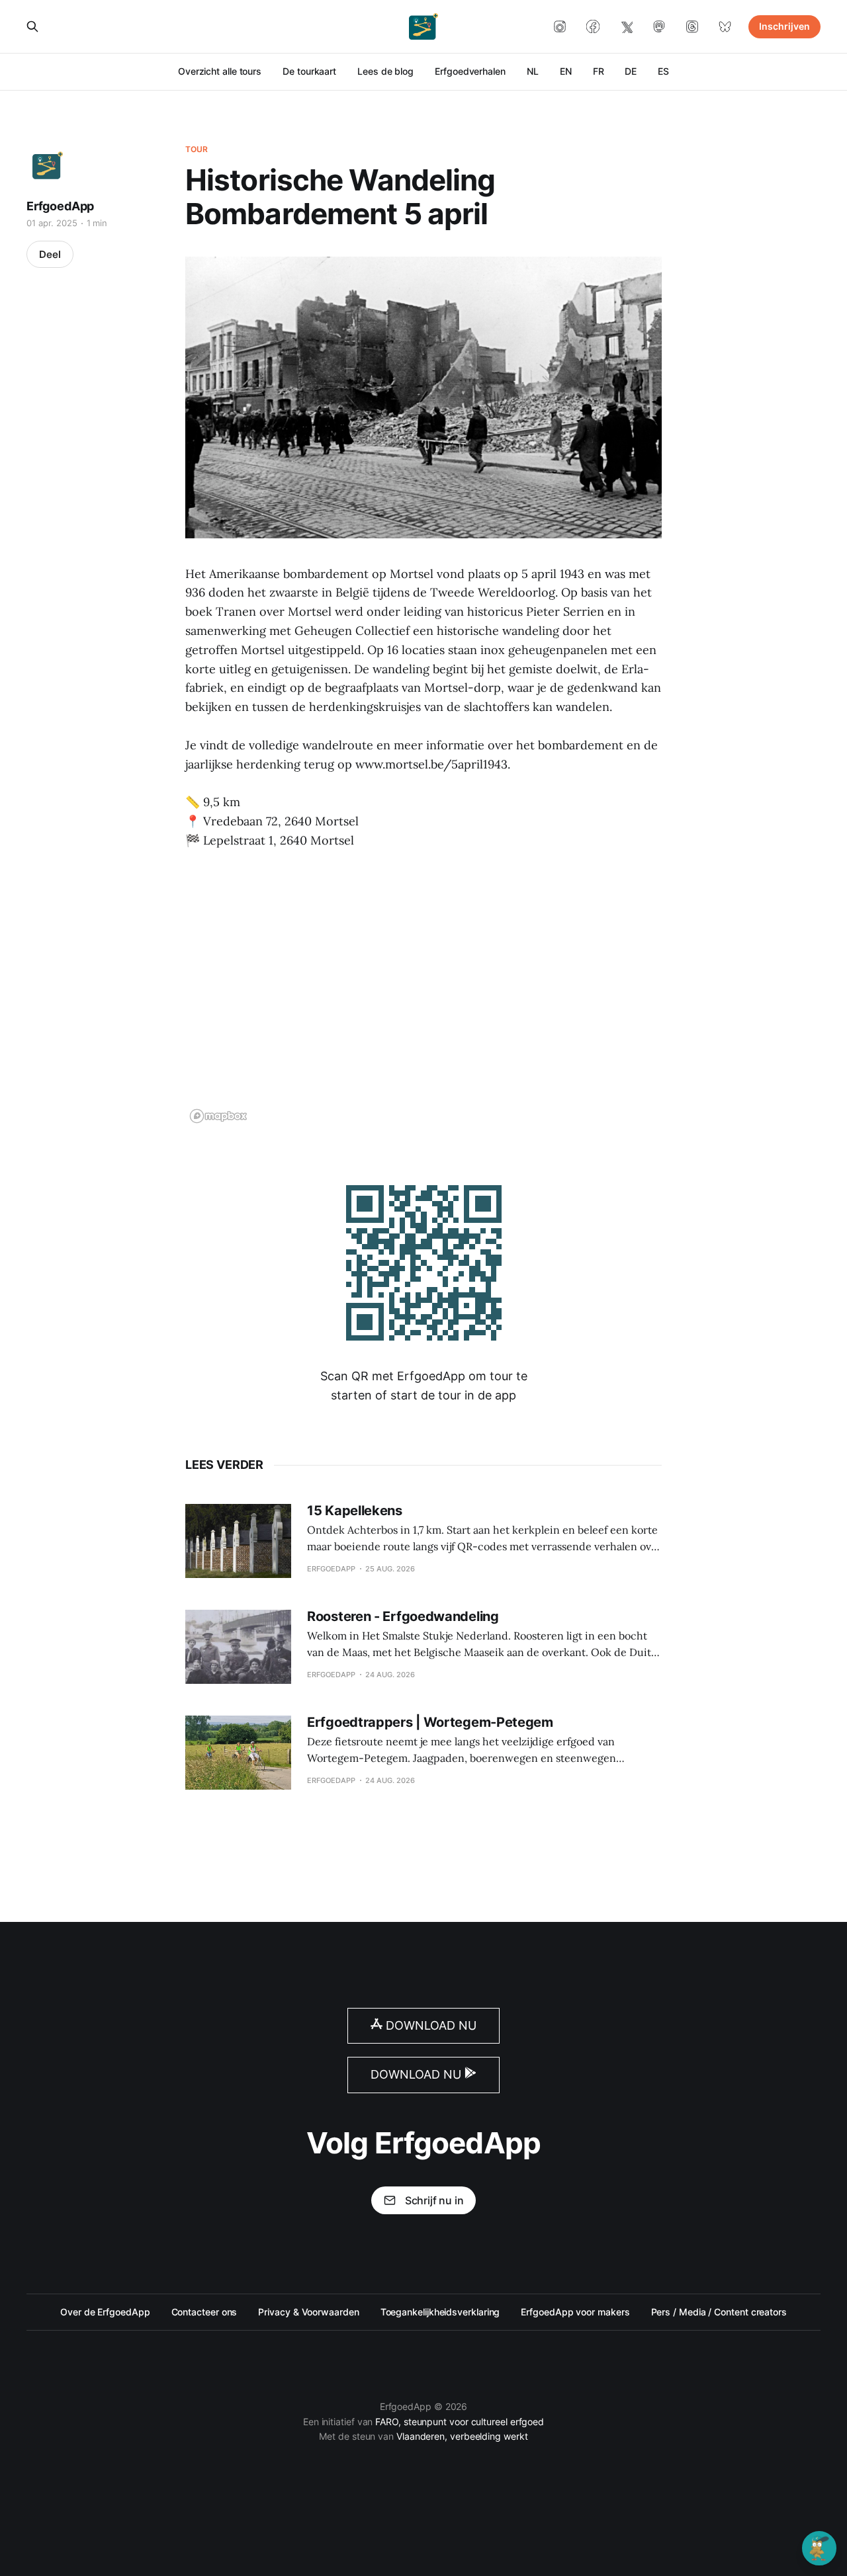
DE (631, 71)
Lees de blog (385, 71)
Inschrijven (784, 26)
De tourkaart (309, 71)
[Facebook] (593, 26)
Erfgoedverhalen (470, 71)
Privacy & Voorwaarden (308, 2312)
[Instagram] (560, 26)
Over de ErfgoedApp (105, 2312)
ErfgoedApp (60, 206)
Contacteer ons (204, 2312)
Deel (50, 254)
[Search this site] (32, 26)
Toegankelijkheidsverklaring (440, 2312)
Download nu (429, 2025)
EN (566, 71)
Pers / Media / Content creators (719, 2312)
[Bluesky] (725, 26)
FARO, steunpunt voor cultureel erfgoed (460, 2422)
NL (533, 71)
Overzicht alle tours (220, 71)
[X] (626, 26)
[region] (423, 995)
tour (197, 149)
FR (599, 71)
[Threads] (692, 26)
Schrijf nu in (434, 2200)
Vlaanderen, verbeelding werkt (462, 2436)
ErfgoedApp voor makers (575, 2312)
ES (663, 71)
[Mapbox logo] (218, 1116)
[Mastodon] (659, 26)
